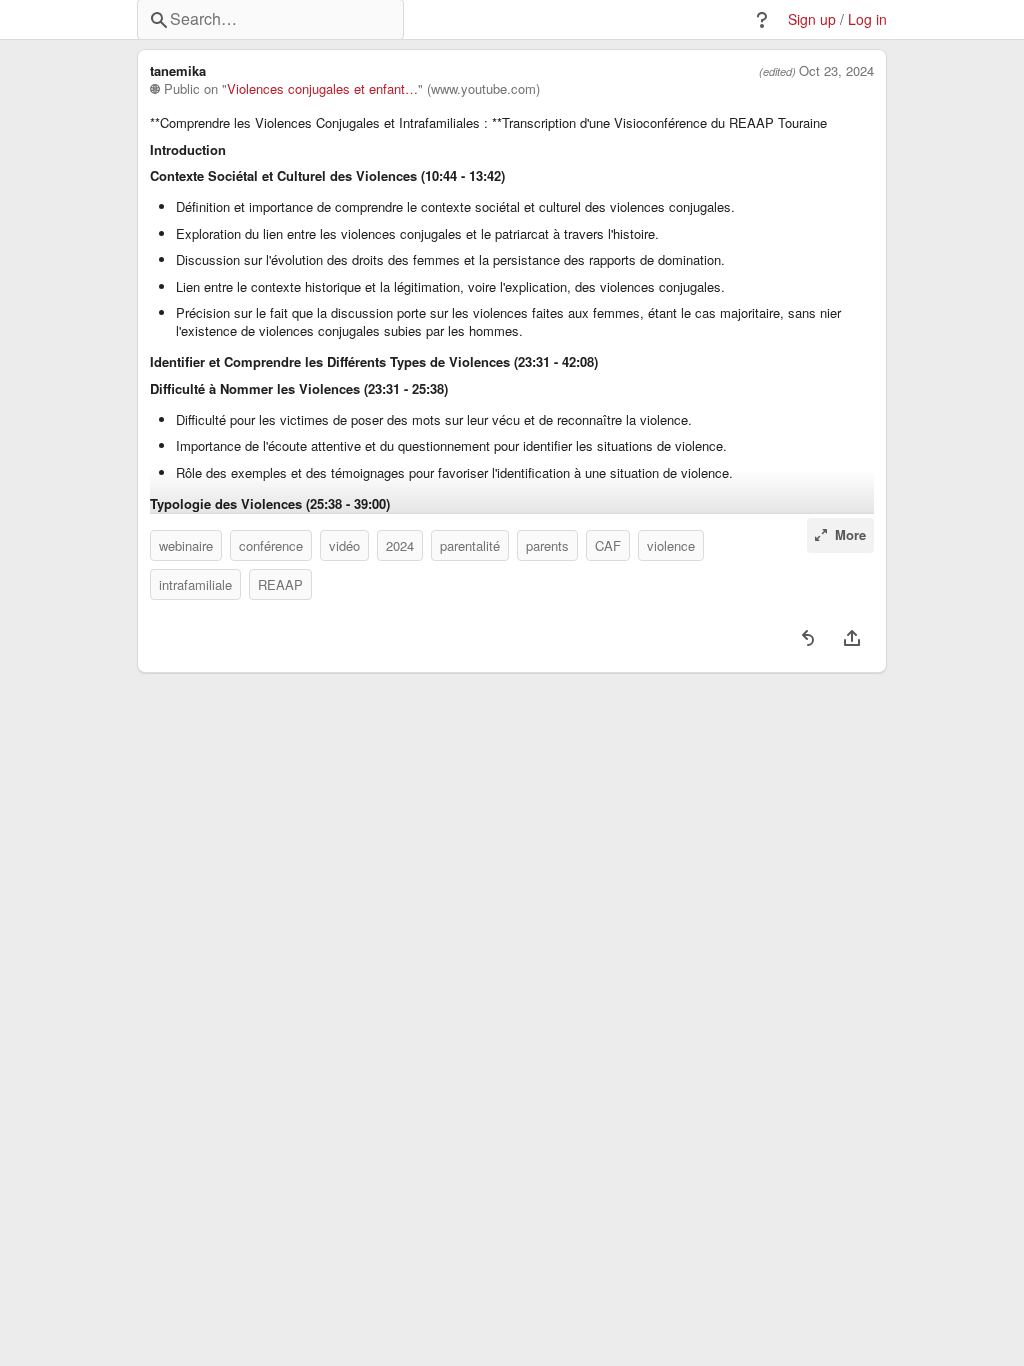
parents (547, 545)
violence (671, 545)
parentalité (470, 545)
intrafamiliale (195, 584)
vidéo (344, 545)
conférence (271, 545)
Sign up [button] (812, 19)
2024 (400, 545)
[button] (762, 20)
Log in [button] (867, 19)
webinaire (186, 545)
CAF (608, 545)
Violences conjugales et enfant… (322, 89)
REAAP (280, 584)
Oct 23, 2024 (836, 71)
